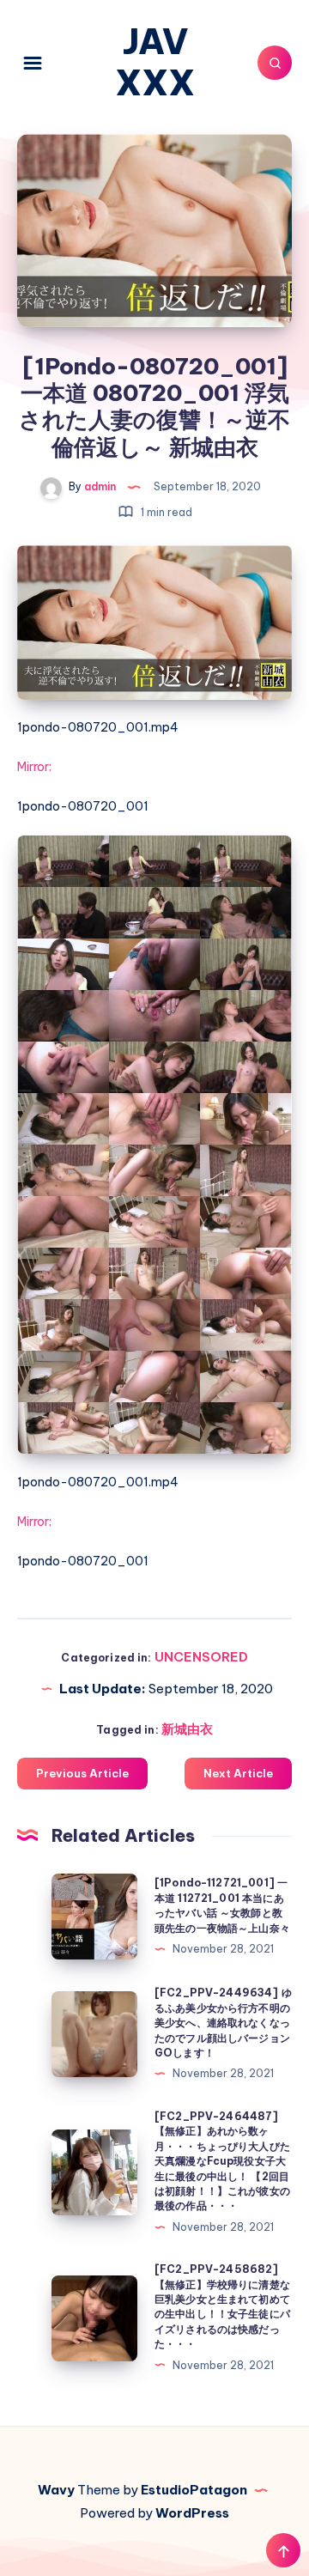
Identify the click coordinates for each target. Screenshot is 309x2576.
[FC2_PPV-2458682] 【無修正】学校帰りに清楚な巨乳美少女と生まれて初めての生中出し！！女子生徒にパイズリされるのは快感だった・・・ (222, 2306)
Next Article (238, 1773)
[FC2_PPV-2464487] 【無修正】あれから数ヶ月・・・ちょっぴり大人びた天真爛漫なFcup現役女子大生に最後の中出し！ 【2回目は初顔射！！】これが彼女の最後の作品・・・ (222, 2161)
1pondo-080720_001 (83, 806)
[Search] (275, 63)
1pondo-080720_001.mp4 (98, 727)
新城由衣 (187, 1729)
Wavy (56, 2490)
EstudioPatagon (194, 2490)
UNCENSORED (201, 1657)
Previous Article (82, 1773)
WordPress (192, 2513)
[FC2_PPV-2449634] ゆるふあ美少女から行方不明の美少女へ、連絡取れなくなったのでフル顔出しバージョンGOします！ (223, 2023)
